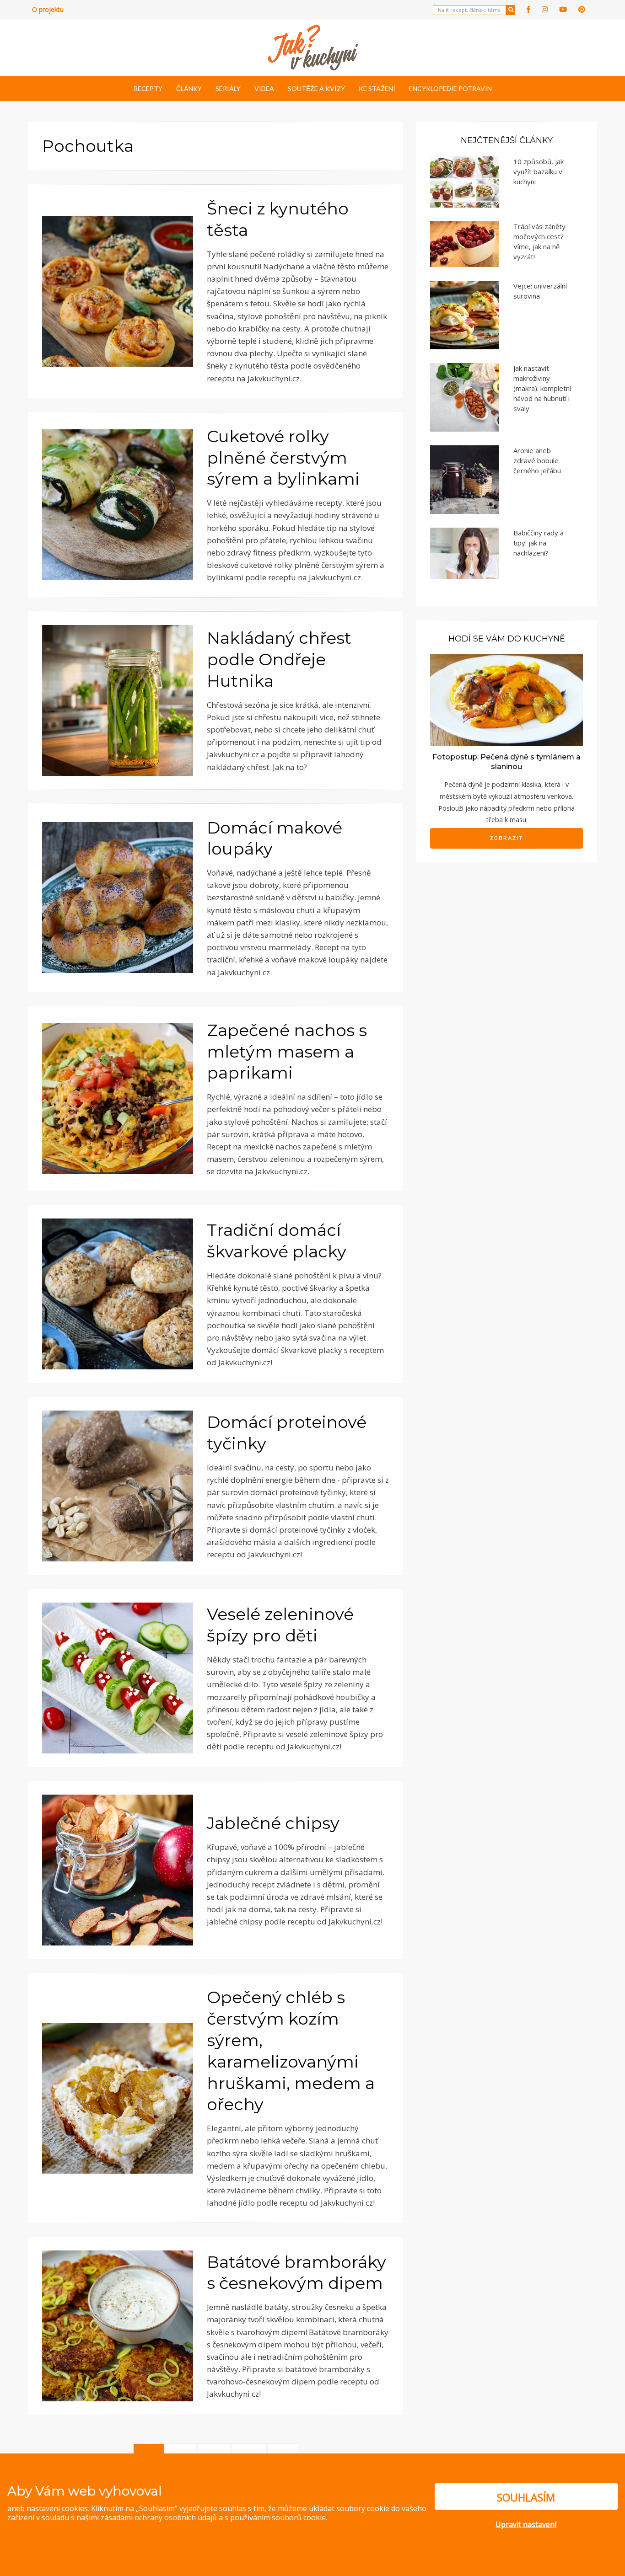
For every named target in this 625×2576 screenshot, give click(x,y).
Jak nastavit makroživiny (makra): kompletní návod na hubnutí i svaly (542, 388)
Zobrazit (506, 838)
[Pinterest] (582, 9)
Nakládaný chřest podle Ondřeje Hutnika (279, 659)
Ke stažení (377, 88)
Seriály (228, 88)
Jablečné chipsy (273, 1823)
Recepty (148, 88)
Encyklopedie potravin (450, 88)
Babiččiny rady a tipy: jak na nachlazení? (539, 543)
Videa (264, 88)
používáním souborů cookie (278, 2517)
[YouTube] (563, 9)
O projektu (48, 9)
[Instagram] (545, 9)
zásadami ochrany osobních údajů (159, 2517)
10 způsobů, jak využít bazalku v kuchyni (539, 171)
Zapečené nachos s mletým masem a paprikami (287, 1052)
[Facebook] (528, 9)
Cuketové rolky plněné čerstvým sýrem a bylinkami (283, 458)
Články (189, 88)
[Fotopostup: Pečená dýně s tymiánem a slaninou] (506, 699)
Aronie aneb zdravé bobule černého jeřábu (537, 460)
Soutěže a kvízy (316, 88)
